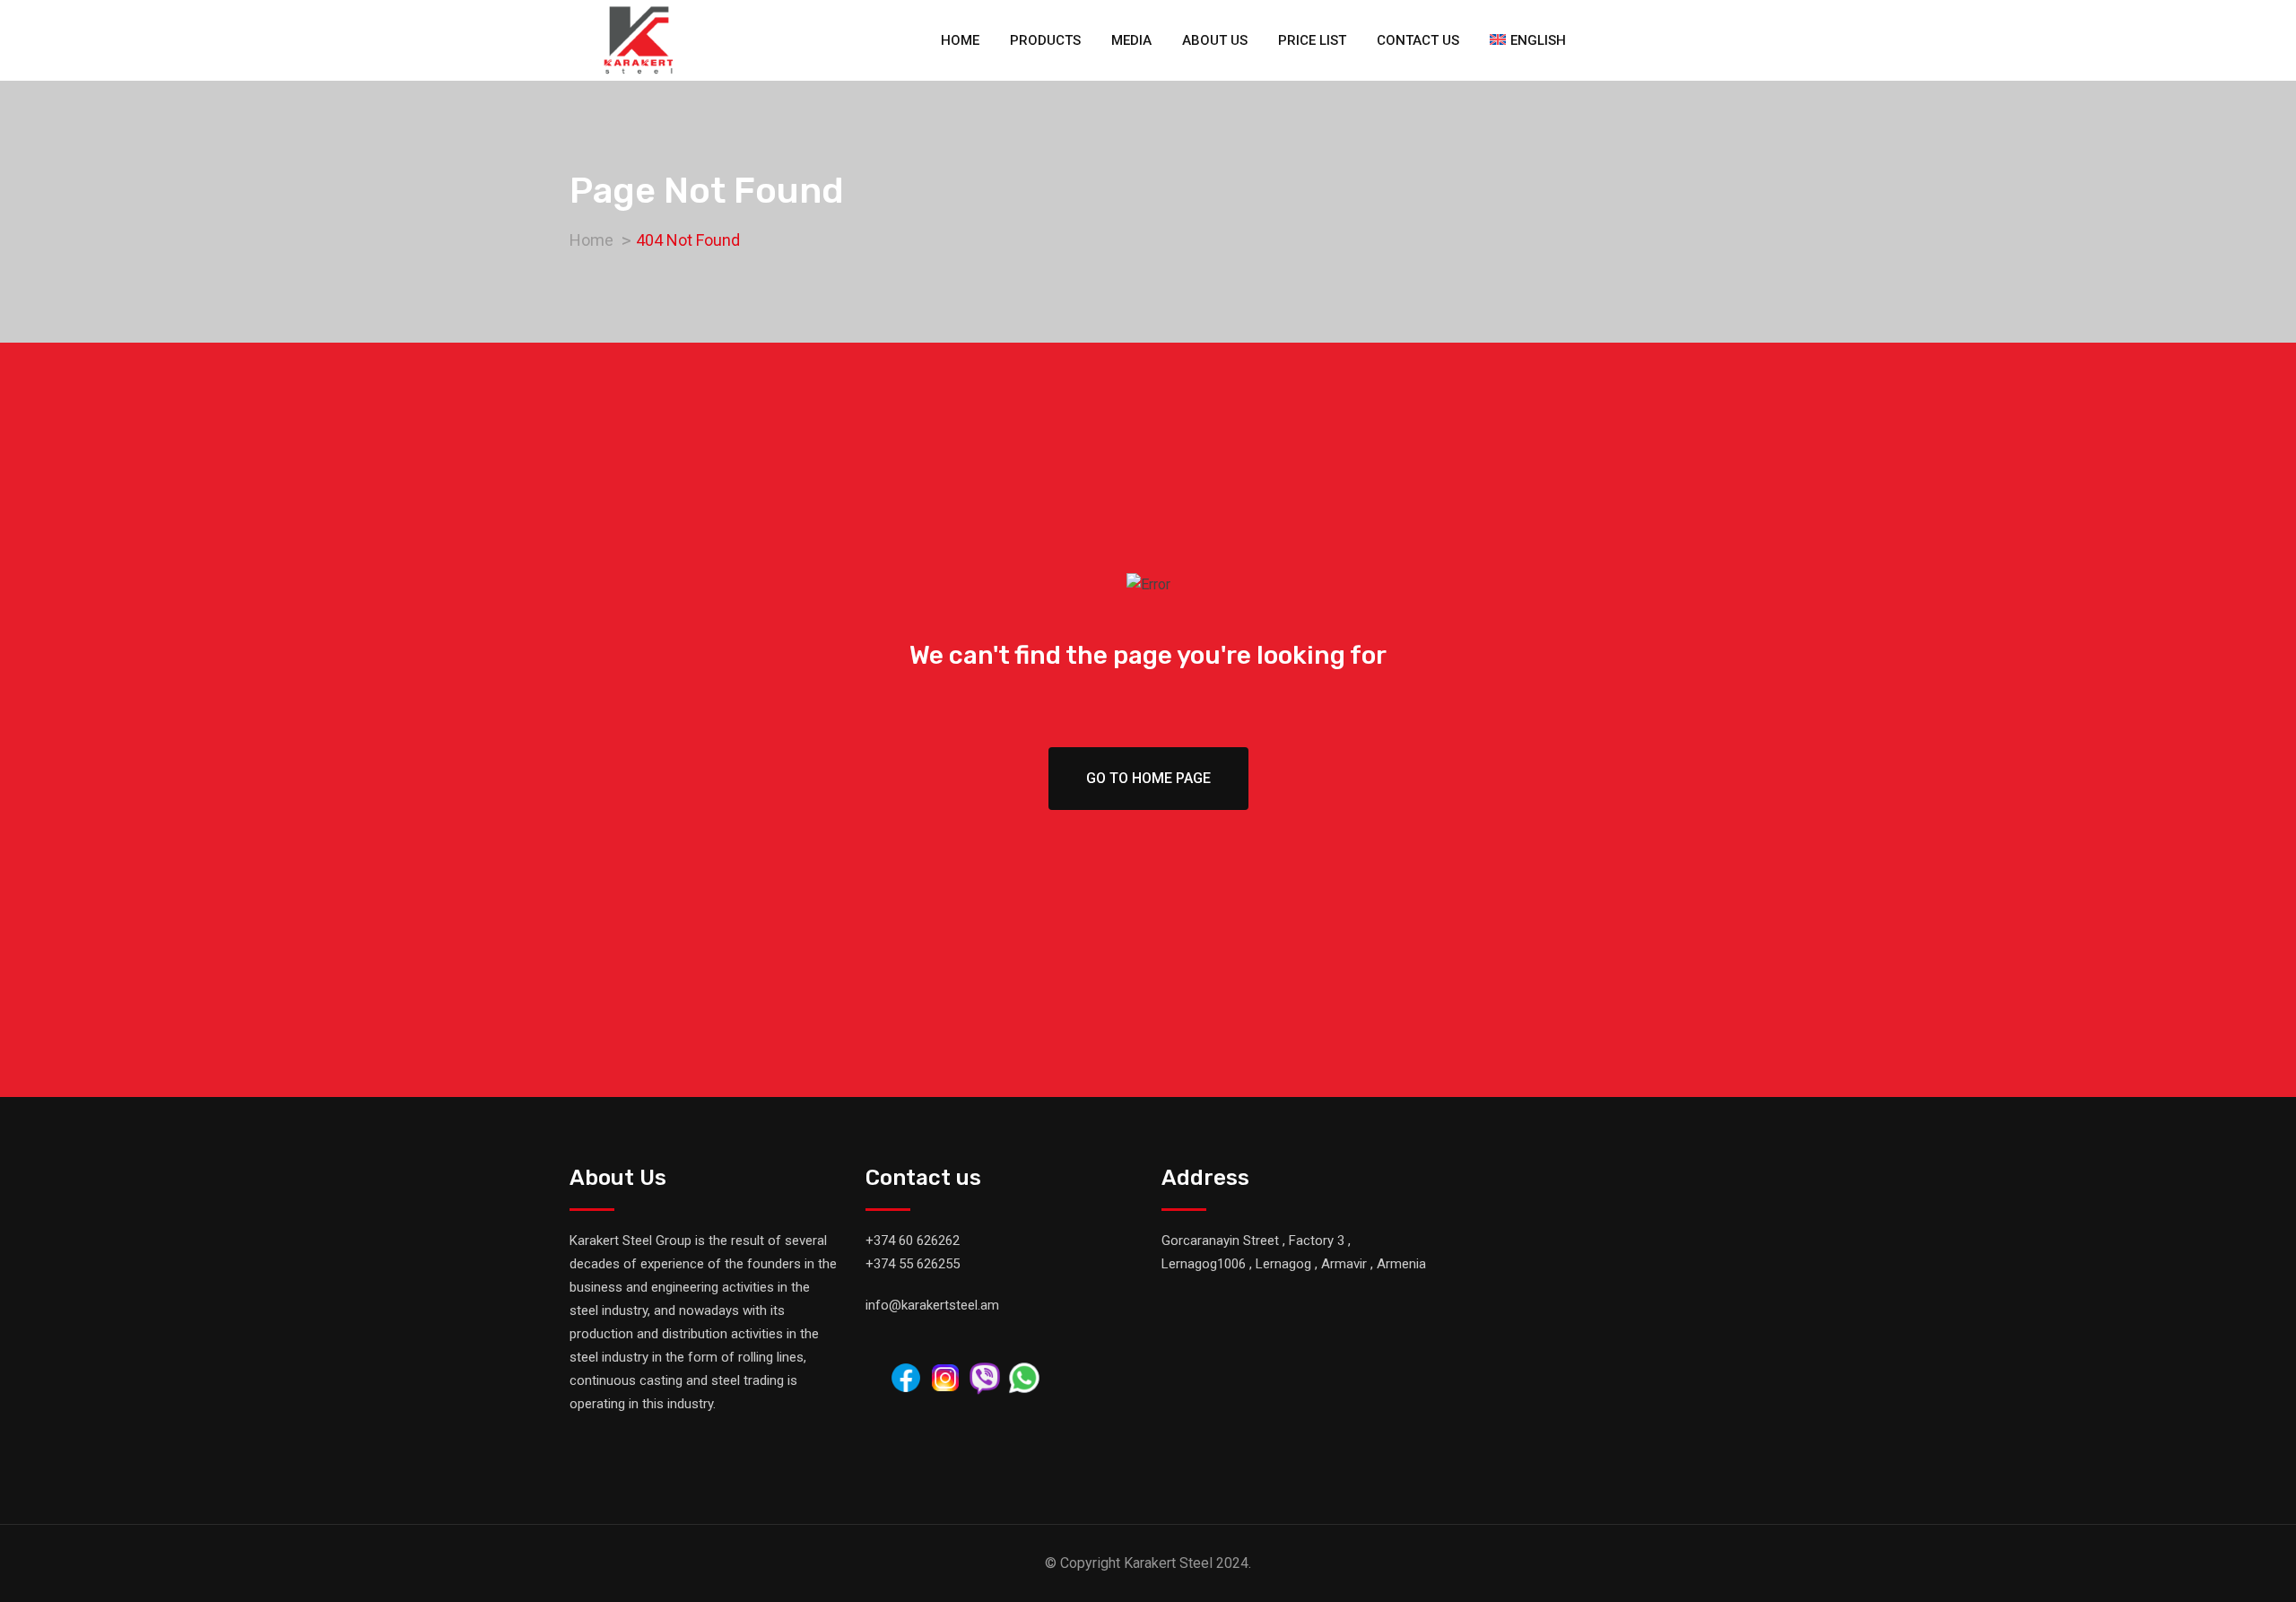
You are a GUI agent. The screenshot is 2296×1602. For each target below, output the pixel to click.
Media (1131, 40)
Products (1045, 40)
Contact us (1418, 40)
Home (960, 40)
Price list (1312, 40)
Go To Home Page (1148, 778)
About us (1215, 40)
